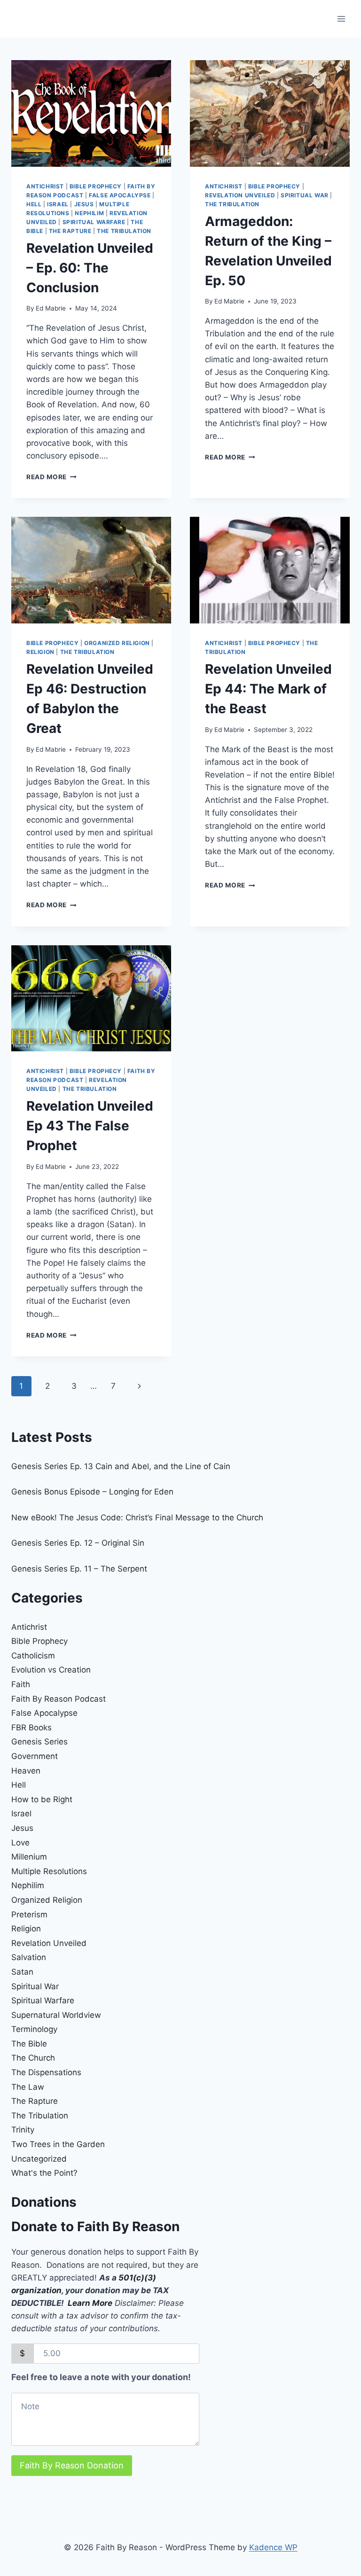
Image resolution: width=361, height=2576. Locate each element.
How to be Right (42, 1799)
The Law (28, 2087)
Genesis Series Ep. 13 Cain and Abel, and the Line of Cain (121, 1466)
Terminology (34, 2029)
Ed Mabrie (51, 308)
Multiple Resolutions (49, 1871)
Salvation (29, 1957)
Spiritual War (305, 195)
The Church (33, 2058)
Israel (58, 204)
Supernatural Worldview (56, 2015)
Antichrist (45, 186)
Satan (22, 1972)
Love (20, 1843)
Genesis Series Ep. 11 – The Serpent (79, 1569)
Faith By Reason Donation (72, 2465)
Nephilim (89, 213)
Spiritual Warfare (94, 222)
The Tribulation (124, 231)
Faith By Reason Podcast (59, 1699)
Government (35, 1756)
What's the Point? (44, 2173)
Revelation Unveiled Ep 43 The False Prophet (90, 1126)
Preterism (29, 1914)
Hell (34, 204)
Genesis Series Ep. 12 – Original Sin (78, 1543)
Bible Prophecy (96, 186)
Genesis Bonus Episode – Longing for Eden (92, 1492)
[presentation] (91, 113)
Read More (51, 477)
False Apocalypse (120, 195)
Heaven (26, 1771)
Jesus (84, 204)
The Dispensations (46, 2072)
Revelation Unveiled (240, 195)
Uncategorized (39, 2159)
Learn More (90, 2303)
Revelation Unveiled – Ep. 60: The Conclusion (90, 268)
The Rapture (70, 231)
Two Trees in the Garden (58, 2144)
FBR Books (31, 1728)
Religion (40, 652)
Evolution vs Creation (51, 1670)
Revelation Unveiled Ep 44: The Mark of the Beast (268, 689)
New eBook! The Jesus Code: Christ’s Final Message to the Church (137, 1518)
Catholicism (33, 1656)
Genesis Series (39, 1742)
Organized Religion (117, 643)
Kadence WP (273, 2547)
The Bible (29, 2044)
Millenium (29, 1857)
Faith (21, 1684)
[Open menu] (341, 19)
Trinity (23, 2130)
